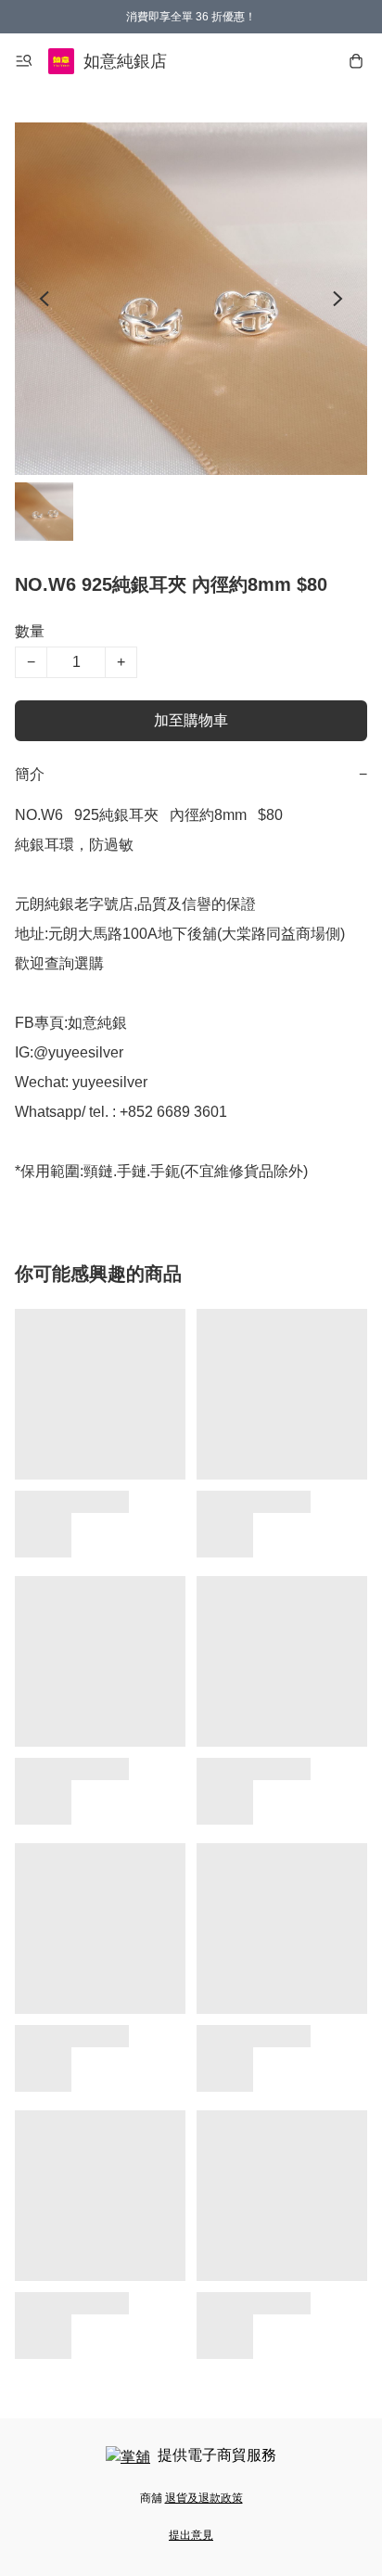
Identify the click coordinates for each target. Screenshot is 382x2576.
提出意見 (191, 2535)
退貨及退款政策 (204, 2498)
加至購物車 (191, 720)
